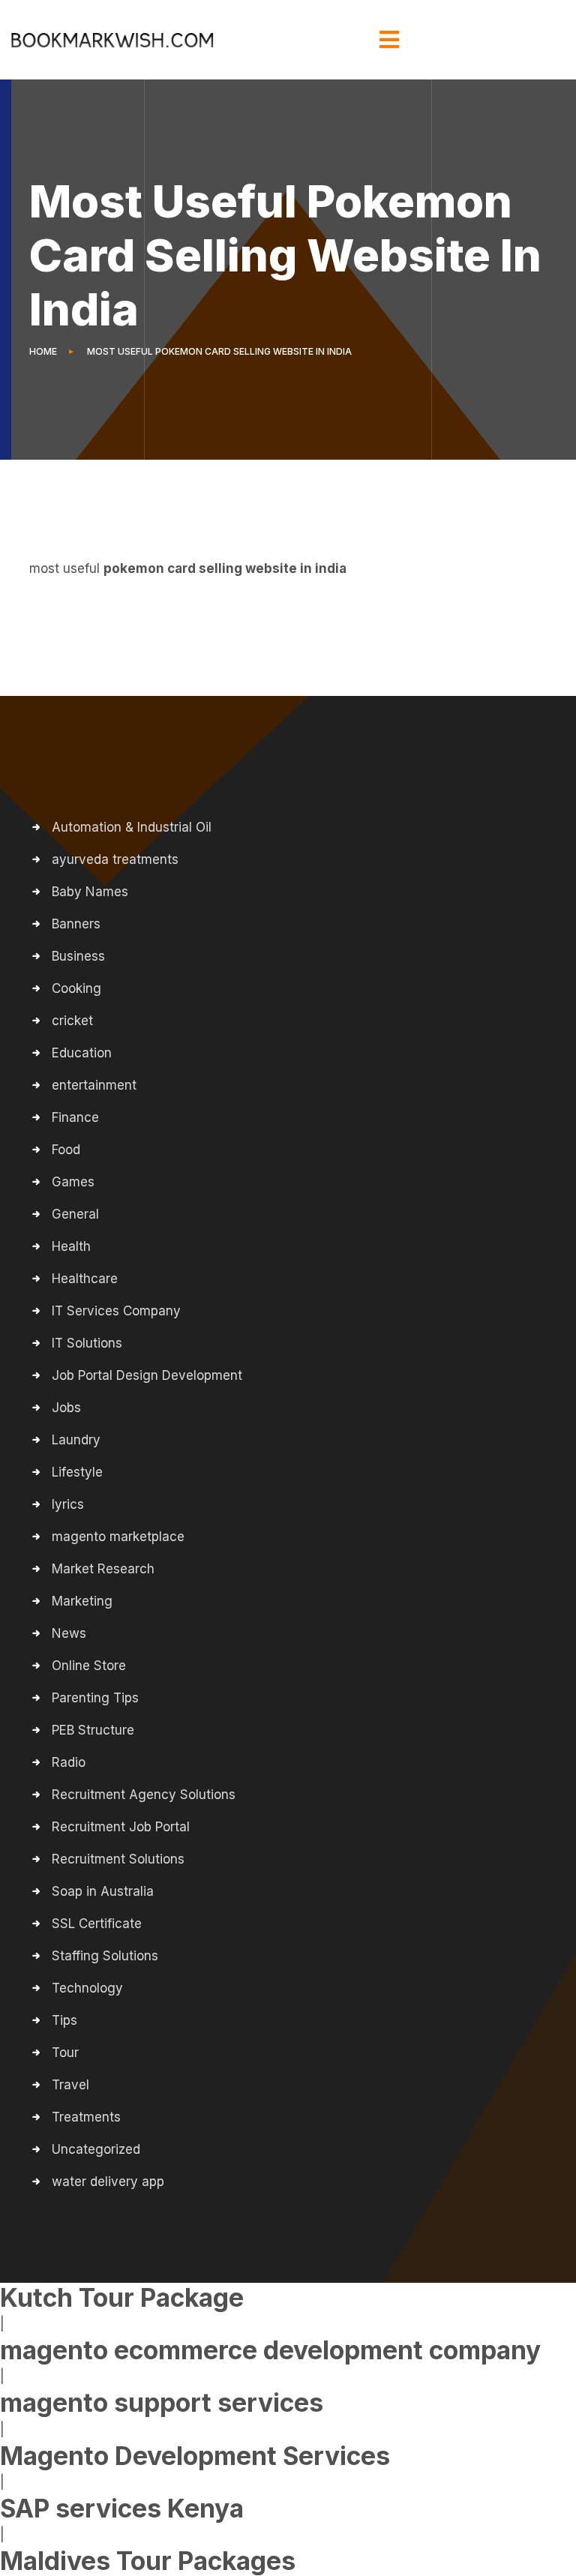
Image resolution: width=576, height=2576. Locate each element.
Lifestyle (77, 1472)
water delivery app (108, 2182)
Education (82, 1053)
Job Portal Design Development (147, 1375)
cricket (72, 1021)
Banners (76, 924)
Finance (75, 1117)
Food (66, 1150)
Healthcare (85, 1279)
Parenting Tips (95, 1698)
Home (45, 351)
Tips (64, 2020)
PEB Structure (93, 1730)
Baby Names (90, 892)
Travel (70, 2085)
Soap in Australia (103, 1891)
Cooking (76, 988)
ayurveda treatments (115, 859)
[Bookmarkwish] (112, 40)
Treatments (86, 2117)
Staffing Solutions (105, 1956)
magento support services (162, 2403)
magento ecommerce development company (270, 2350)
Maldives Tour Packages (148, 2561)
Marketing (82, 1601)
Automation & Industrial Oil (132, 827)
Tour (65, 2053)
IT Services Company (116, 1311)
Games (73, 1182)
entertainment (94, 1085)
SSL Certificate (97, 1924)
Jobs (66, 1408)
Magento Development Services (195, 2456)
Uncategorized (96, 2149)
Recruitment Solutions (118, 1859)
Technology (87, 1988)
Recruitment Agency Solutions (144, 1795)
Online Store (89, 1666)
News (69, 1633)
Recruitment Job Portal (121, 1827)
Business (78, 956)
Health (71, 1246)
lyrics (68, 1504)
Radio (69, 1762)
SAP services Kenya (122, 2509)
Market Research (103, 1569)
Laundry (76, 1440)
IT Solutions (87, 1343)
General (75, 1214)
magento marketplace (118, 1537)
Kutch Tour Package (122, 2298)
